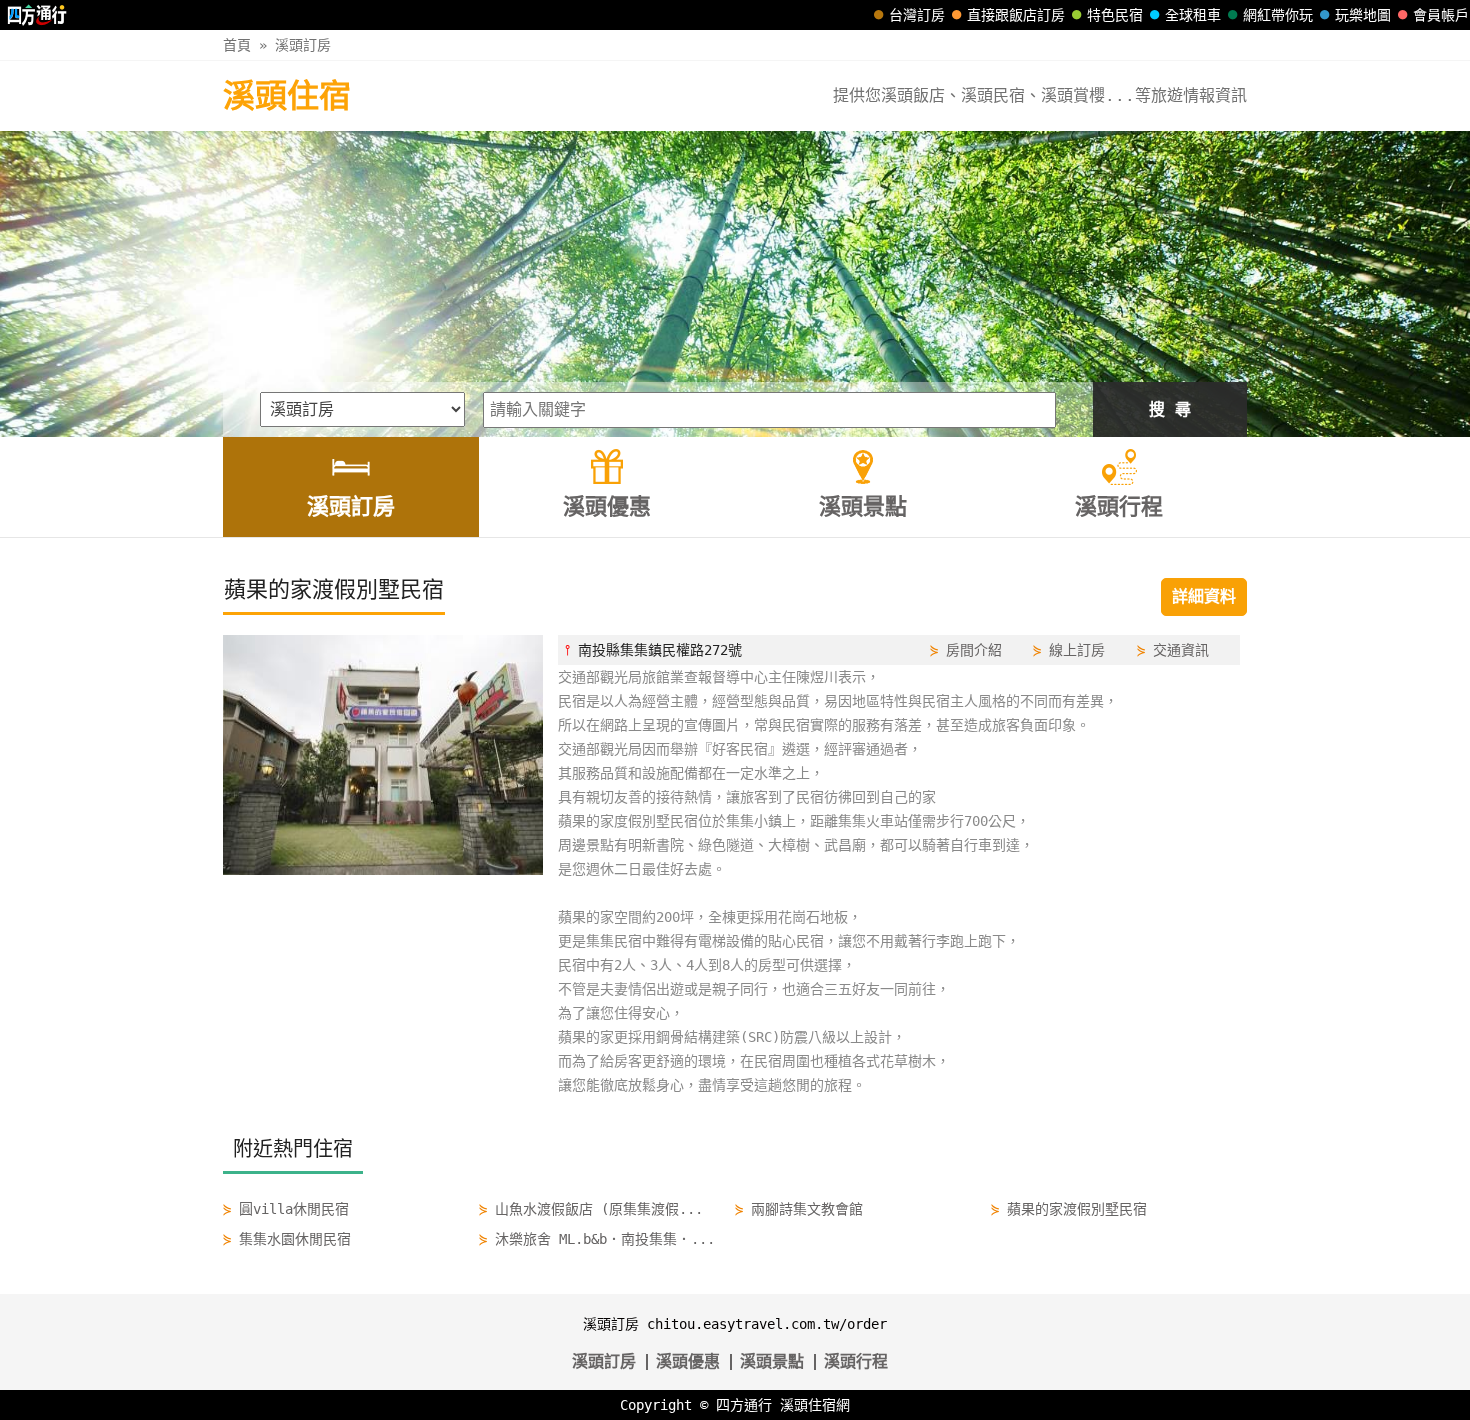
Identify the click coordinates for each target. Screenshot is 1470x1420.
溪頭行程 (856, 1361)
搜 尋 (1170, 409)
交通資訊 (1181, 650)
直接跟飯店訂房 (1016, 15)
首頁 (237, 45)
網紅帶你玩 (1278, 15)
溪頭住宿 (287, 96)
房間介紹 (974, 650)
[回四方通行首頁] (37, 15)
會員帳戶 (1441, 15)
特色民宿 (1115, 15)
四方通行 (744, 1405)
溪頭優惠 (688, 1361)
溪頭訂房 (303, 45)
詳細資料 (1204, 596)
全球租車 (1193, 15)
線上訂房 (1077, 650)
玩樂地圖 (1363, 15)
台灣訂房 (917, 15)
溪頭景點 (772, 1361)
